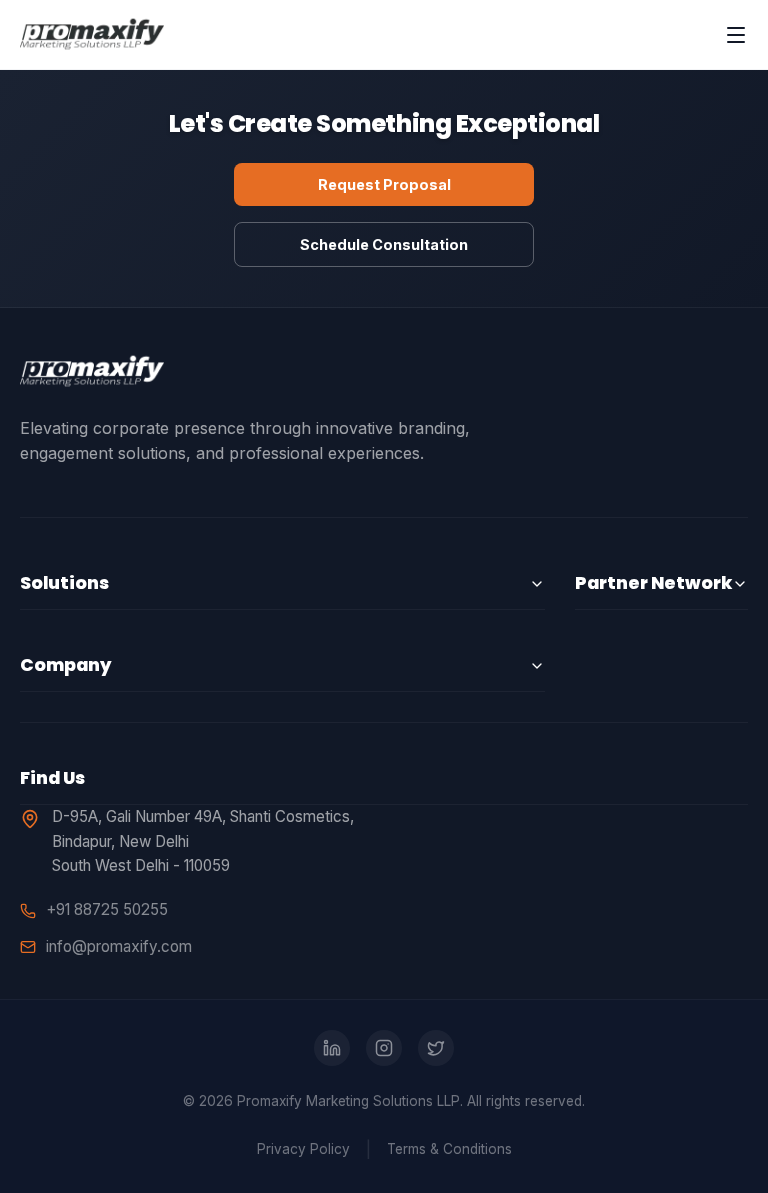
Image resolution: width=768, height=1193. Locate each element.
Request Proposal (384, 184)
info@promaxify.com (119, 946)
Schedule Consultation (384, 244)
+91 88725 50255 (107, 909)
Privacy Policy (303, 1149)
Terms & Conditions (449, 1149)
